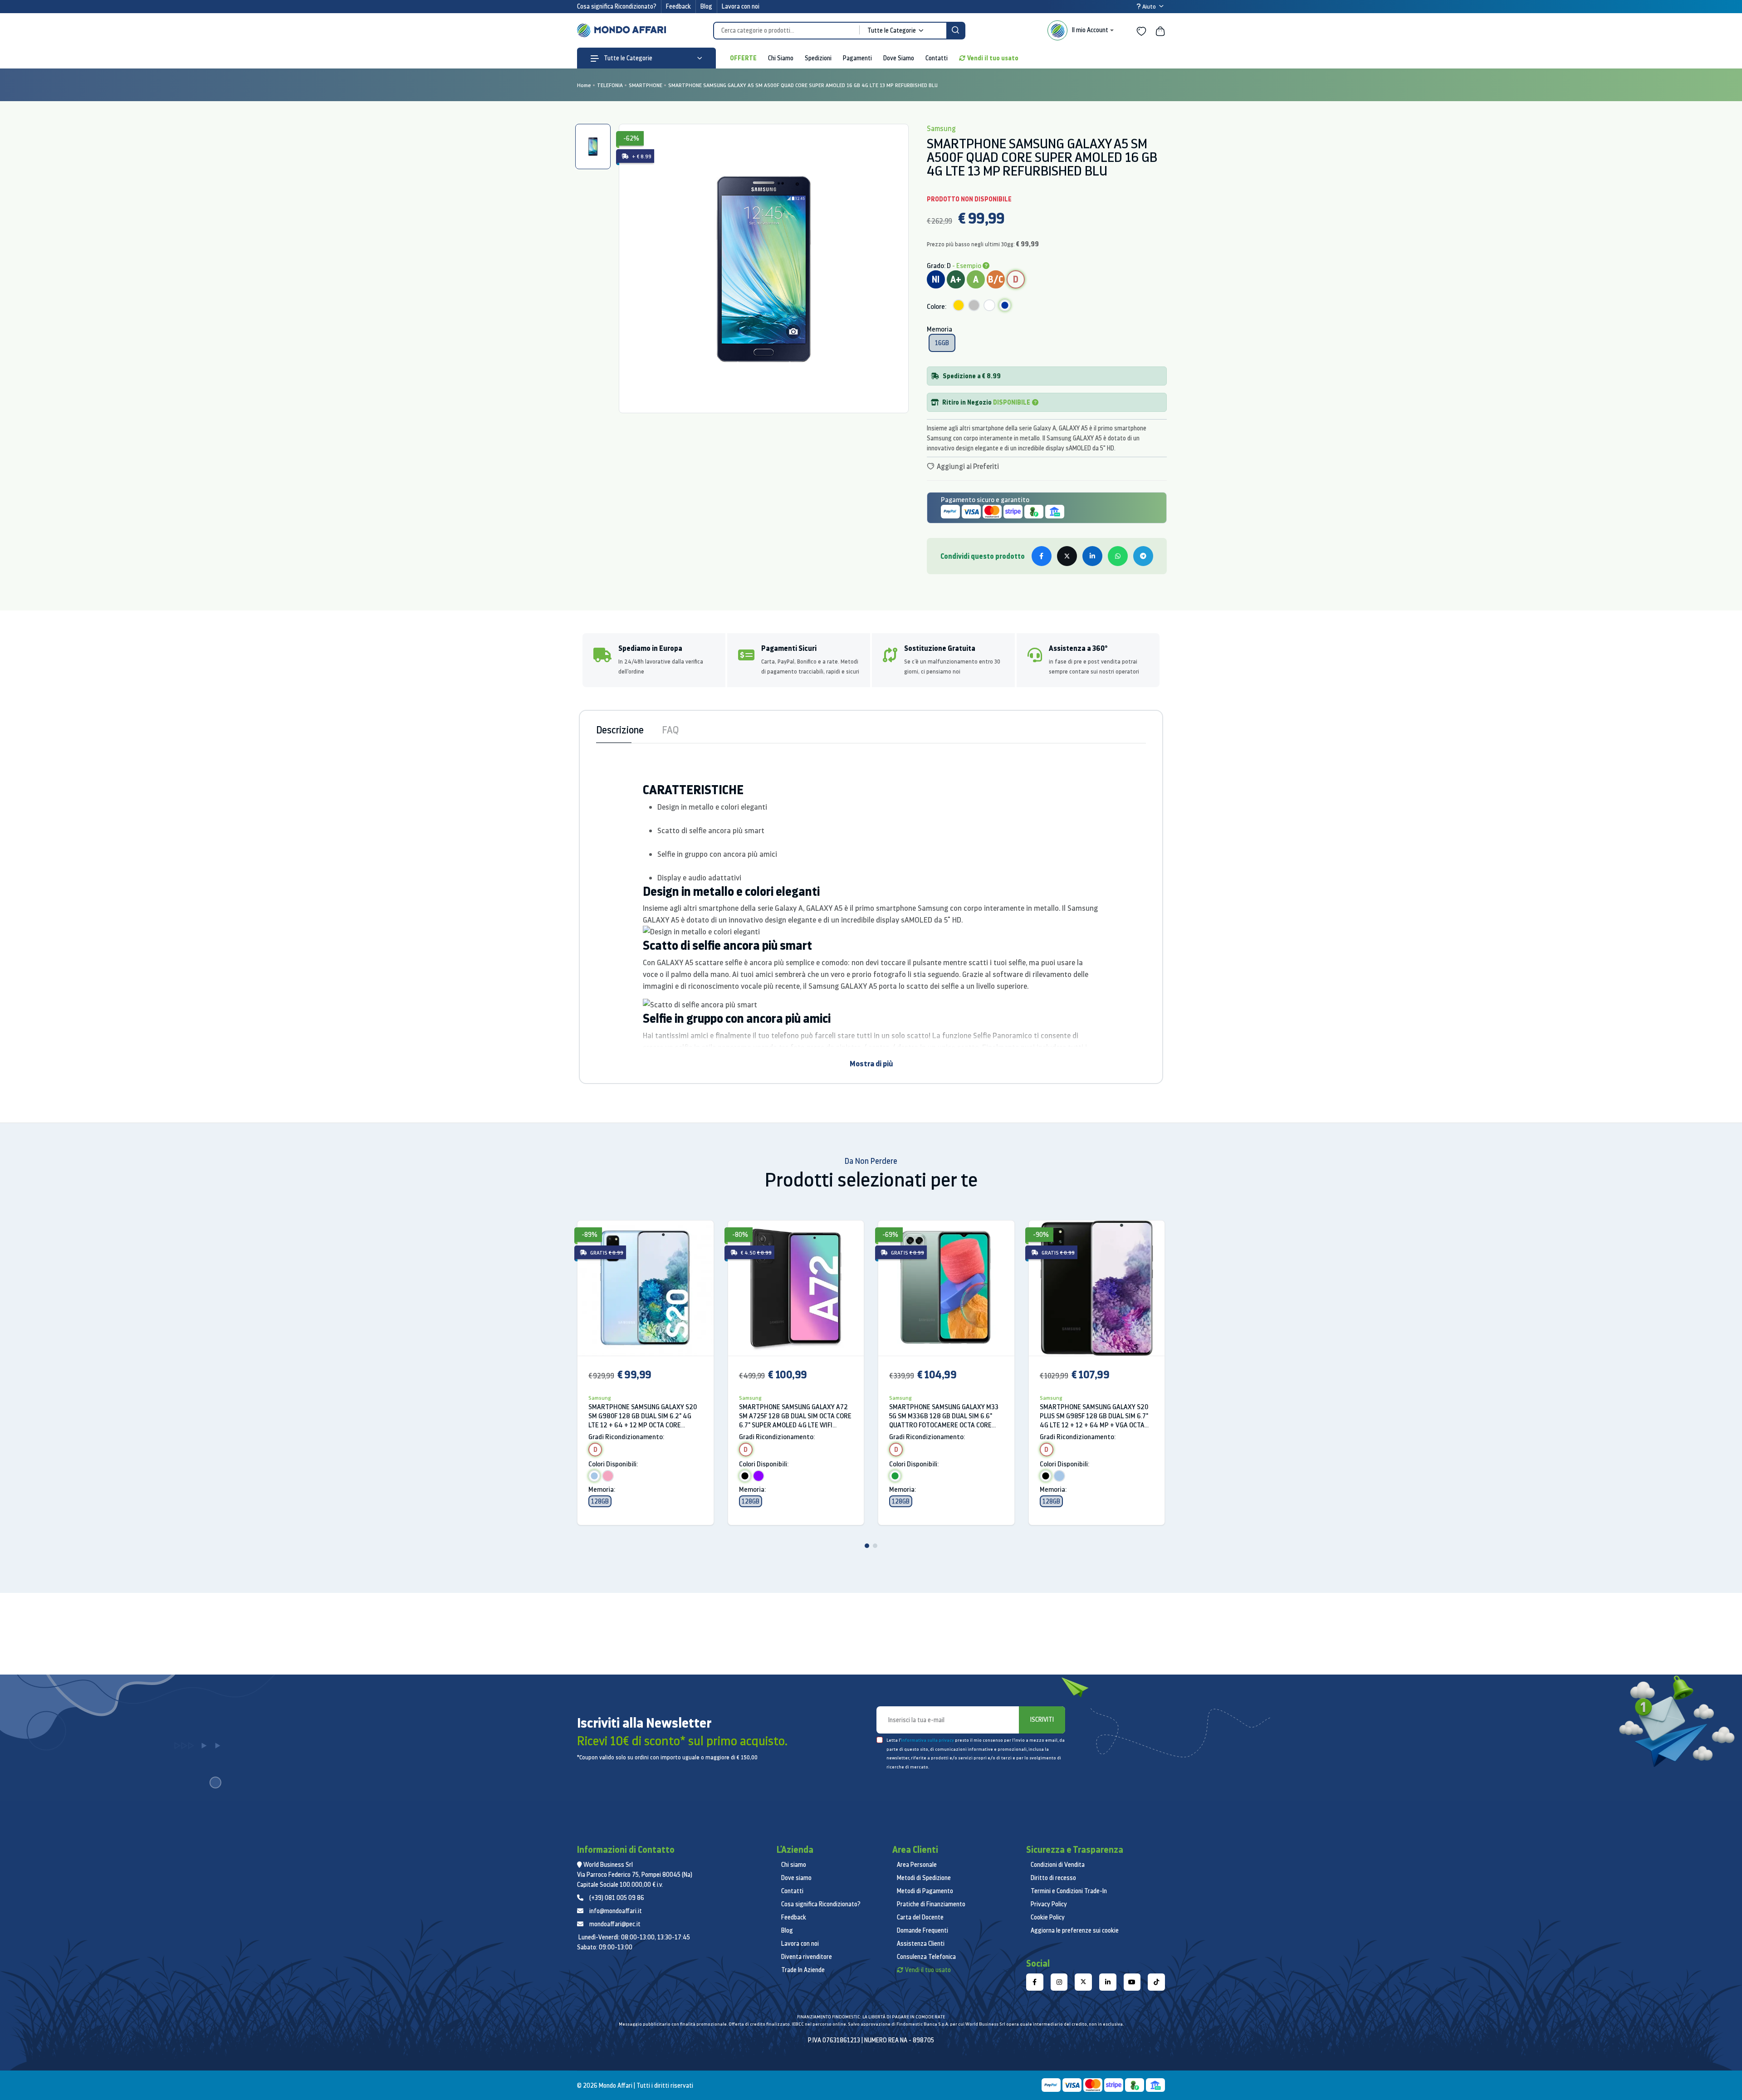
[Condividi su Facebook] (1042, 556)
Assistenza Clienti (921, 1944)
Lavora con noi (741, 6)
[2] (875, 1546)
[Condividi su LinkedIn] (1092, 556)
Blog (706, 6)
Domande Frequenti (922, 1930)
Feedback (678, 6)
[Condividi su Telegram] (1143, 556)
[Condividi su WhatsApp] (1118, 556)
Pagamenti (857, 58)
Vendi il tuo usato (993, 58)
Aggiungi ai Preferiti (967, 466)
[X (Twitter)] (1083, 1982)
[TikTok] (1156, 1982)
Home (584, 85)
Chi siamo (794, 1865)
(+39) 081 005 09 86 (617, 1898)
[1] (867, 1546)
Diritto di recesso (1053, 1878)
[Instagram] (1059, 1982)
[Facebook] (1035, 1982)
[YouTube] (1132, 1982)
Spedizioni (818, 58)
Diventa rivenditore (807, 1957)
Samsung (600, 1398)
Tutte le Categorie (627, 58)
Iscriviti (1042, 1719)
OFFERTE (743, 58)
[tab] (593, 147)
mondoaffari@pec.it (615, 1924)
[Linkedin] (1108, 1982)
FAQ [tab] (670, 730)
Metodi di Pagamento (925, 1891)
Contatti (937, 58)
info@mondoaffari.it (616, 1911)
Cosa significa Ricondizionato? (617, 6)
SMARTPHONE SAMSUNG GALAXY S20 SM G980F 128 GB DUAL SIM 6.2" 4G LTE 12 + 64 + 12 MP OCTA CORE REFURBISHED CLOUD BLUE (643, 1416)
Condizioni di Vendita (1058, 1865)
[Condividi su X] (1067, 556)
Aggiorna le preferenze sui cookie (1075, 1930)
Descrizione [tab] (620, 730)
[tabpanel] (763, 269)
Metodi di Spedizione (924, 1878)
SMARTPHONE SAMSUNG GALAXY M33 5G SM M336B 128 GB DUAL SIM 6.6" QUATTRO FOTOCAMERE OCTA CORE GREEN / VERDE (944, 1416)
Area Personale (917, 1865)
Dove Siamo (899, 58)
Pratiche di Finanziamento (931, 1904)
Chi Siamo (781, 58)
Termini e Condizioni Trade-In (1069, 1891)
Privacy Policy (1049, 1904)
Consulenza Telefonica (926, 1957)
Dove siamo (796, 1878)
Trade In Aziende (803, 1970)
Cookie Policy (1048, 1917)
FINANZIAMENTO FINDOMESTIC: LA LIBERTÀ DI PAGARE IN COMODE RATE (871, 2017)
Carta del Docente (920, 1917)
